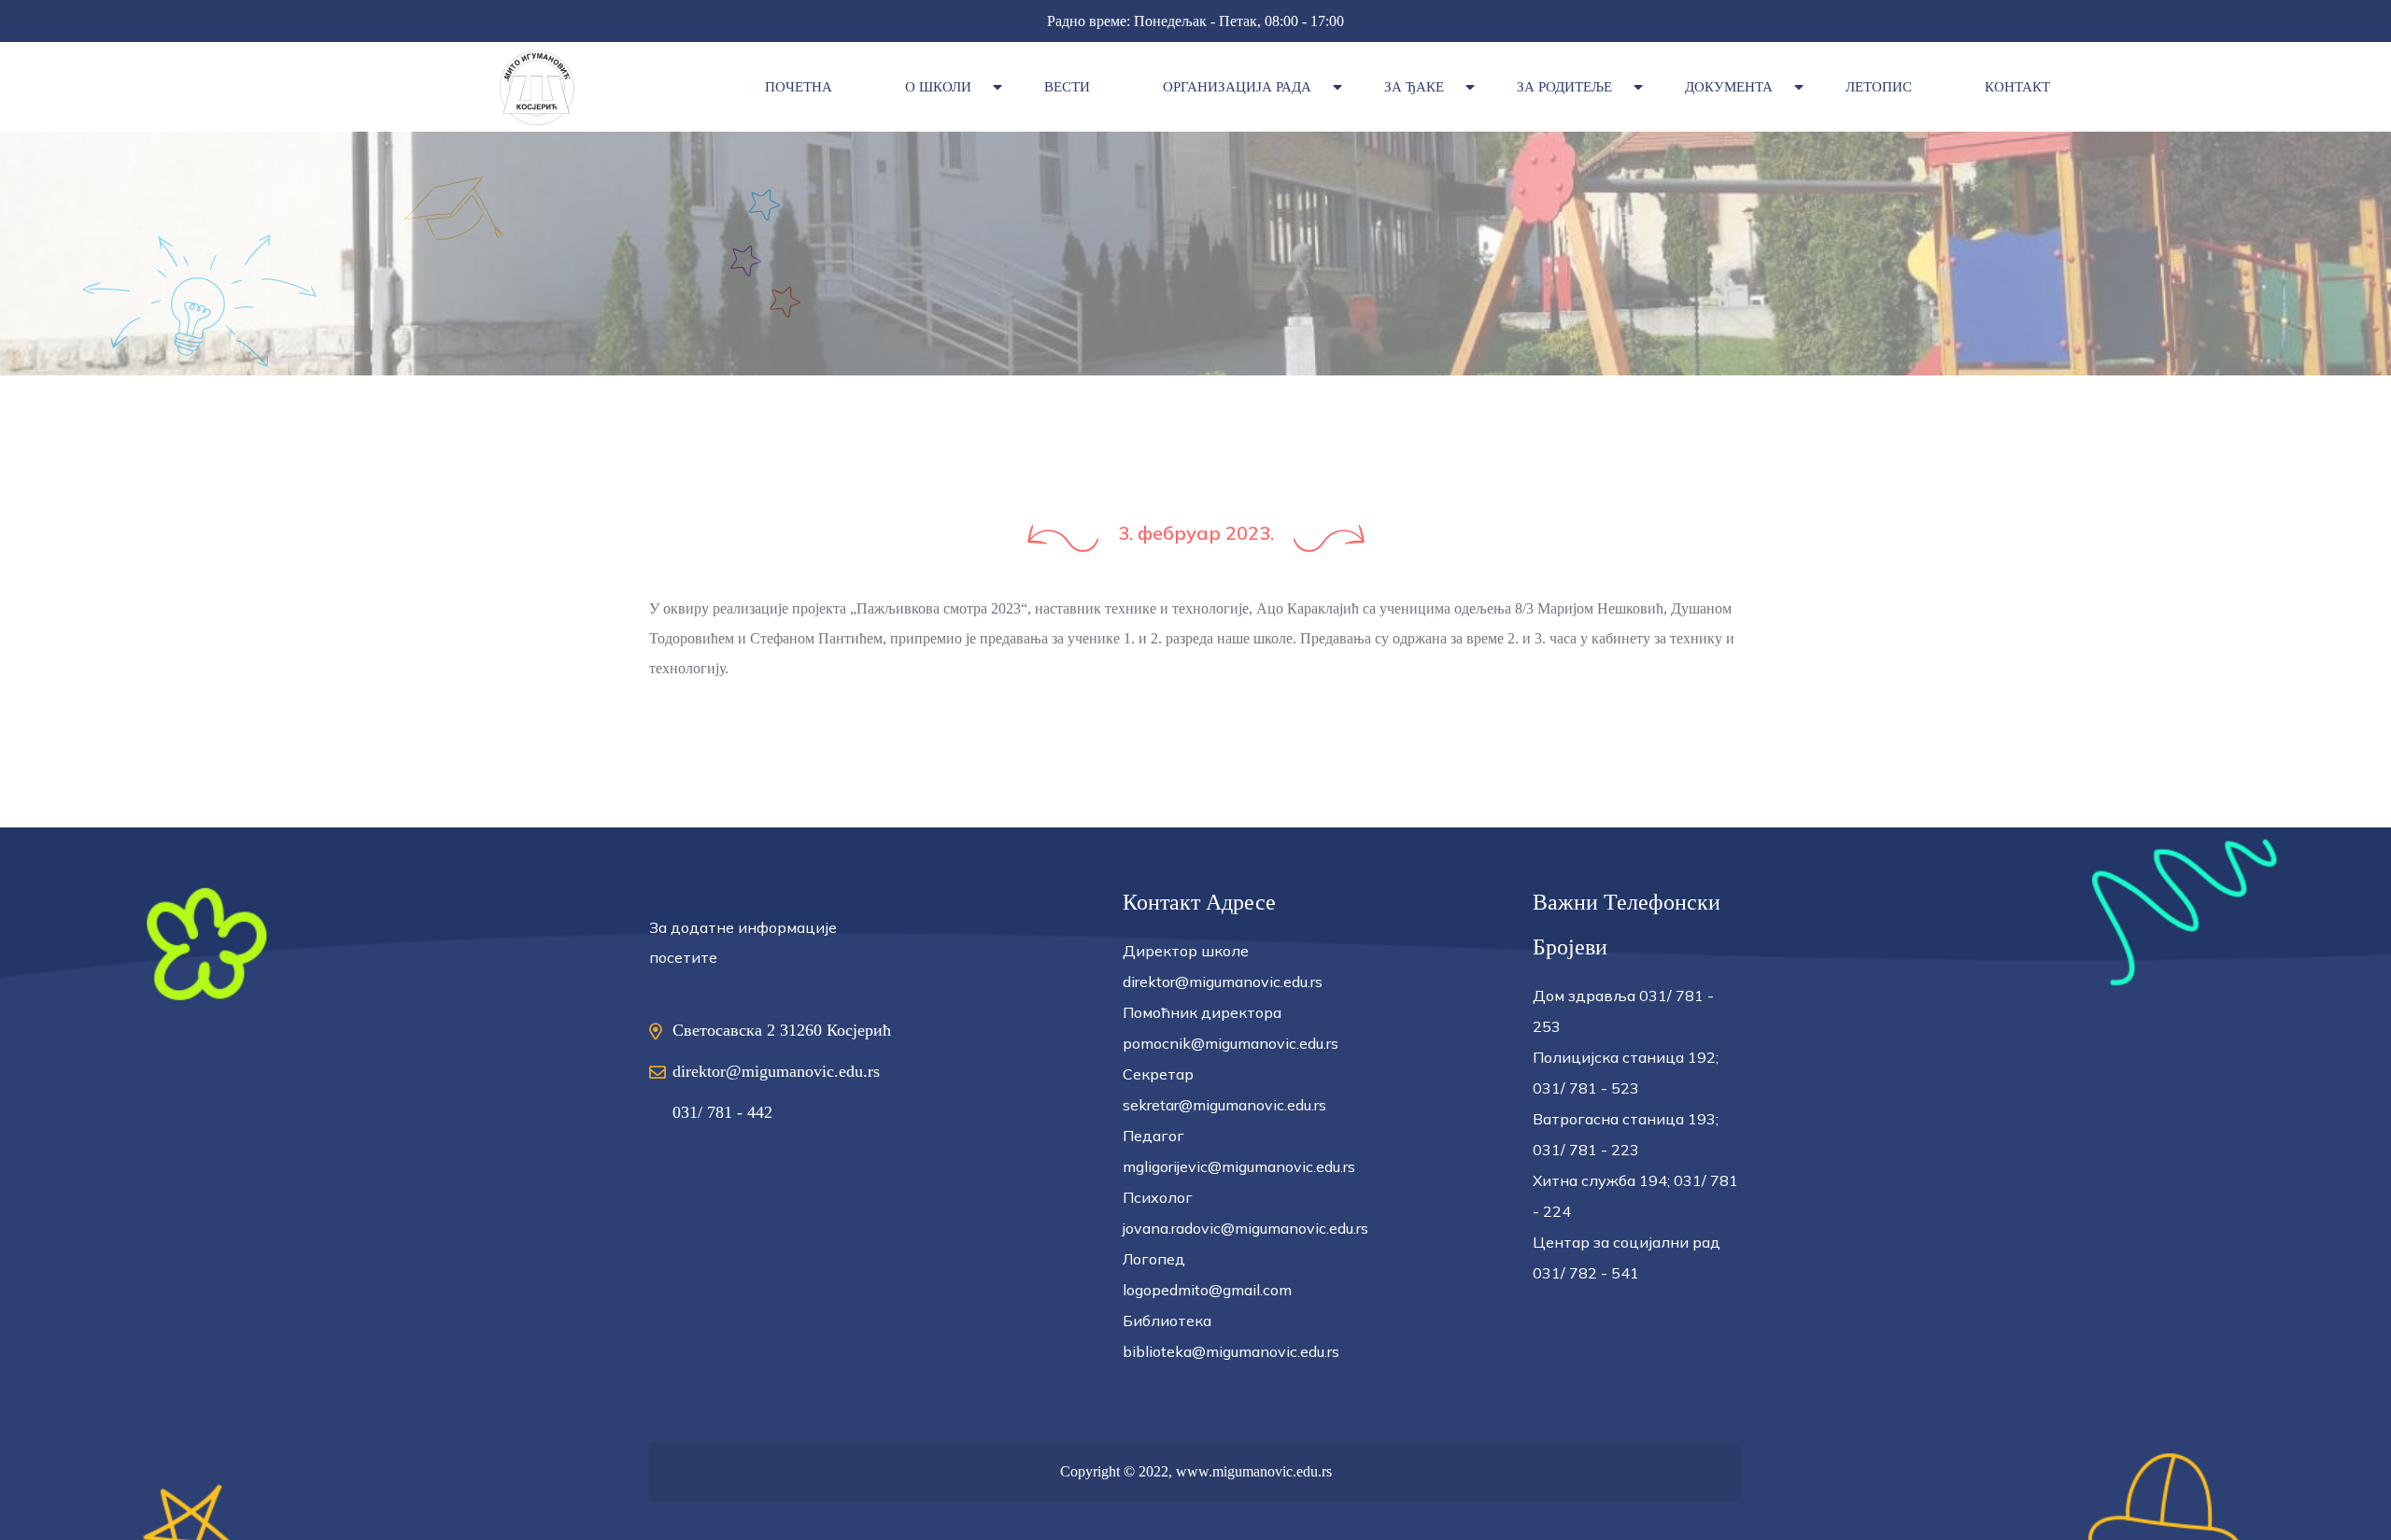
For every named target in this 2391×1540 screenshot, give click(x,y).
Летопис (1879, 87)
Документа (1729, 87)
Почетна (799, 87)
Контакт (2017, 87)
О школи (938, 87)
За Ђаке (1414, 87)
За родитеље (1564, 87)
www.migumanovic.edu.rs (1254, 1471)
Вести (1067, 87)
